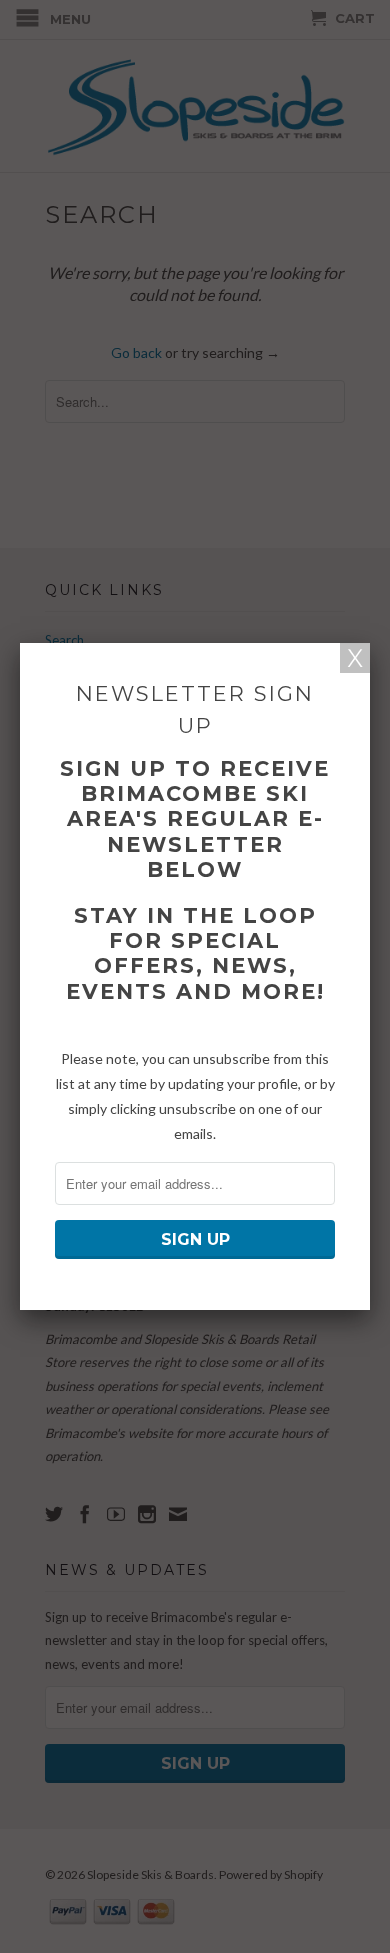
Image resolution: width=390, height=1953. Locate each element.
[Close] (355, 658)
